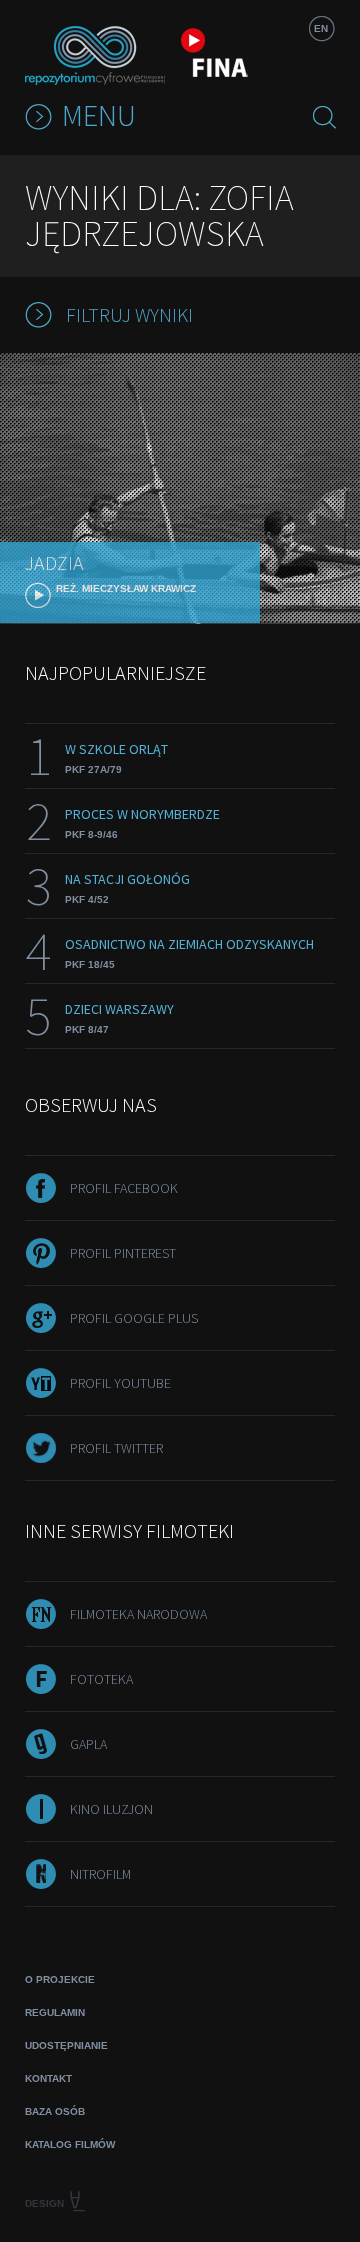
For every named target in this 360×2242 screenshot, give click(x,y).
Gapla (88, 1744)
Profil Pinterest (123, 1253)
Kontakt (48, 2078)
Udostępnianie (66, 2045)
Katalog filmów (70, 2144)
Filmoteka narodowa (138, 1614)
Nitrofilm (100, 1874)
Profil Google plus (134, 1318)
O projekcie (60, 1979)
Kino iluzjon (111, 1809)
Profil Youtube (120, 1383)
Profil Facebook (124, 1188)
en (321, 28)
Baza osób (55, 2111)
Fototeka (101, 1679)
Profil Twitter (116, 1448)
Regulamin (55, 2012)
